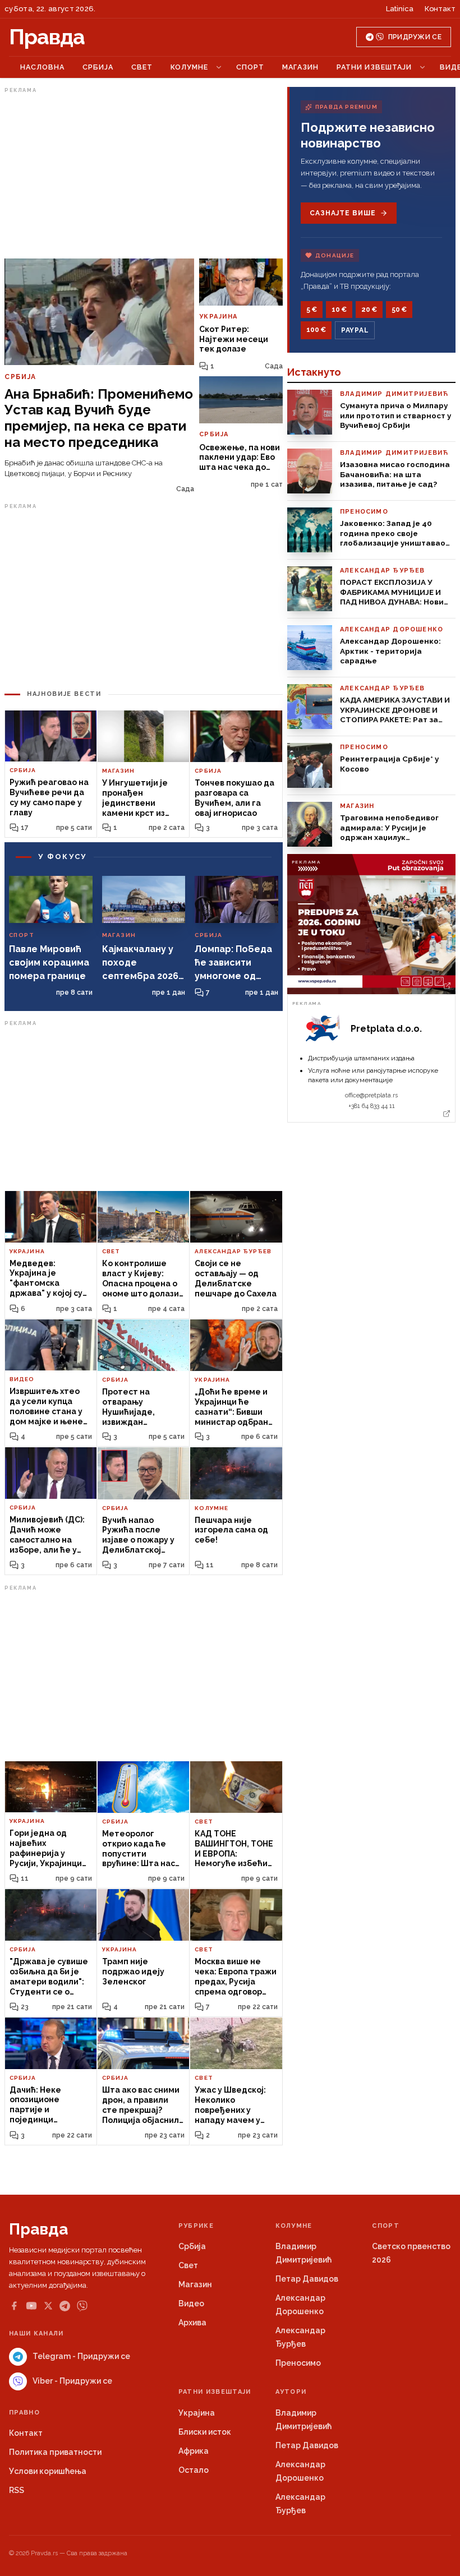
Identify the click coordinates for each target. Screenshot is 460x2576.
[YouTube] (31, 2306)
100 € (316, 330)
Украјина (197, 2413)
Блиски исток (205, 2432)
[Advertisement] (144, 176)
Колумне (189, 67)
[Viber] (82, 2306)
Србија (98, 67)
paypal (355, 330)
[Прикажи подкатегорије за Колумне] (219, 67)
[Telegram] (65, 2306)
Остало (194, 2470)
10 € (339, 310)
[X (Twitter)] (48, 2306)
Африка (194, 2451)
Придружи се (415, 37)
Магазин (300, 67)
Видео (191, 2303)
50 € (399, 310)
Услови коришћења (48, 2471)
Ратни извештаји (374, 67)
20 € (369, 310)
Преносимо (298, 2363)
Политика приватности (55, 2452)
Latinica (400, 9)
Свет (142, 67)
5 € (312, 310)
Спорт (250, 67)
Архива (192, 2323)
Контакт (440, 9)
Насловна (42, 67)
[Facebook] (14, 2306)
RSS (17, 2490)
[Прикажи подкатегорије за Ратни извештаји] (422, 67)
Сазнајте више (342, 213)
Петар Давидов (307, 2279)
